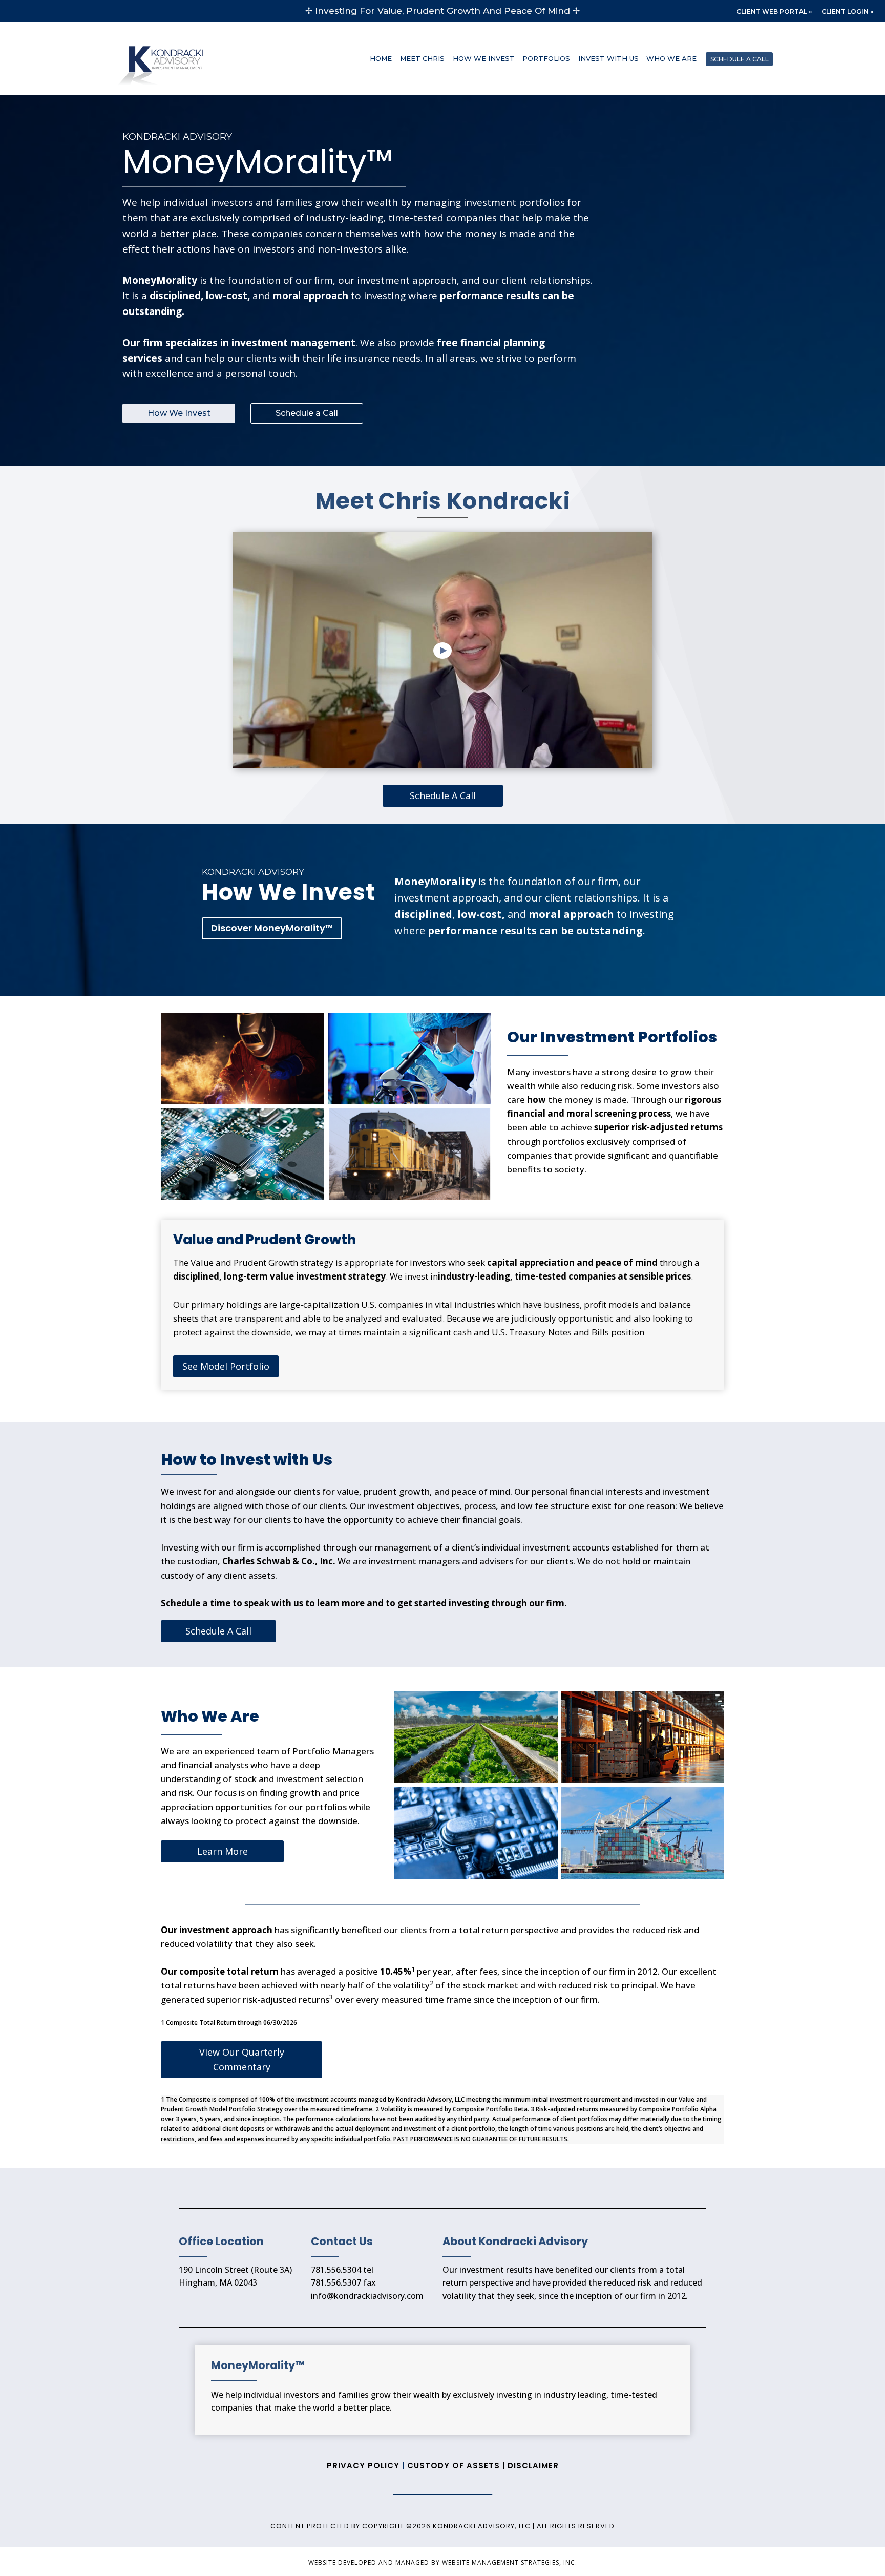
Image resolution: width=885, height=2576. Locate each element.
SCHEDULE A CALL (740, 59)
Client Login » (847, 12)
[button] (443, 650)
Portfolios (546, 58)
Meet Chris (422, 58)
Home (381, 58)
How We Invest (484, 58)
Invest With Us (608, 58)
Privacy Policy (364, 2466)
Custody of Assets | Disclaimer (483, 2466)
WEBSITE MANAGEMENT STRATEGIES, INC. (510, 2562)
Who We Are (671, 58)
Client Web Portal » (774, 12)
